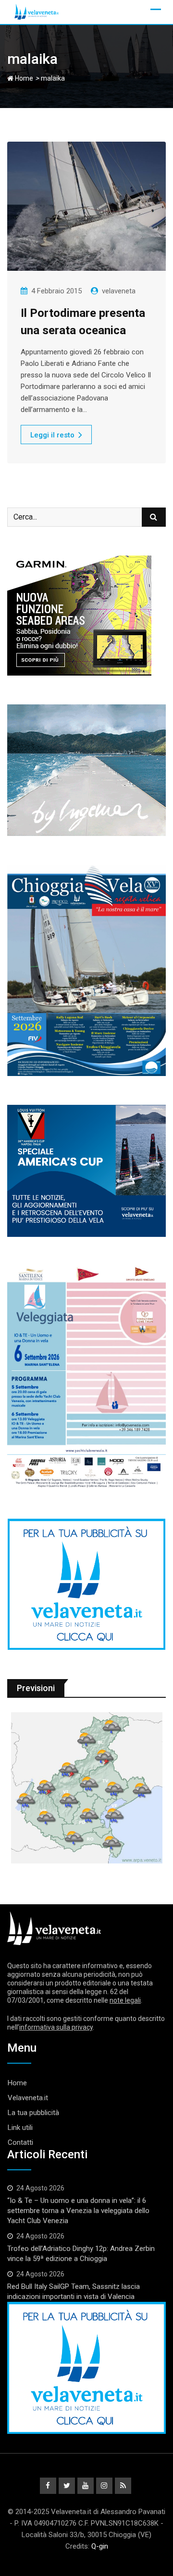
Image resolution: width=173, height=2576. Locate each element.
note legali (125, 2000)
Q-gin (100, 2546)
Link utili (20, 2128)
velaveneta (119, 291)
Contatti (20, 2142)
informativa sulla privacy (56, 2027)
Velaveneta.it (28, 2098)
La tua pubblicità (33, 2113)
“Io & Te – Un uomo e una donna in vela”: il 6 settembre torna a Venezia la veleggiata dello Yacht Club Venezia (78, 2211)
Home (23, 78)
